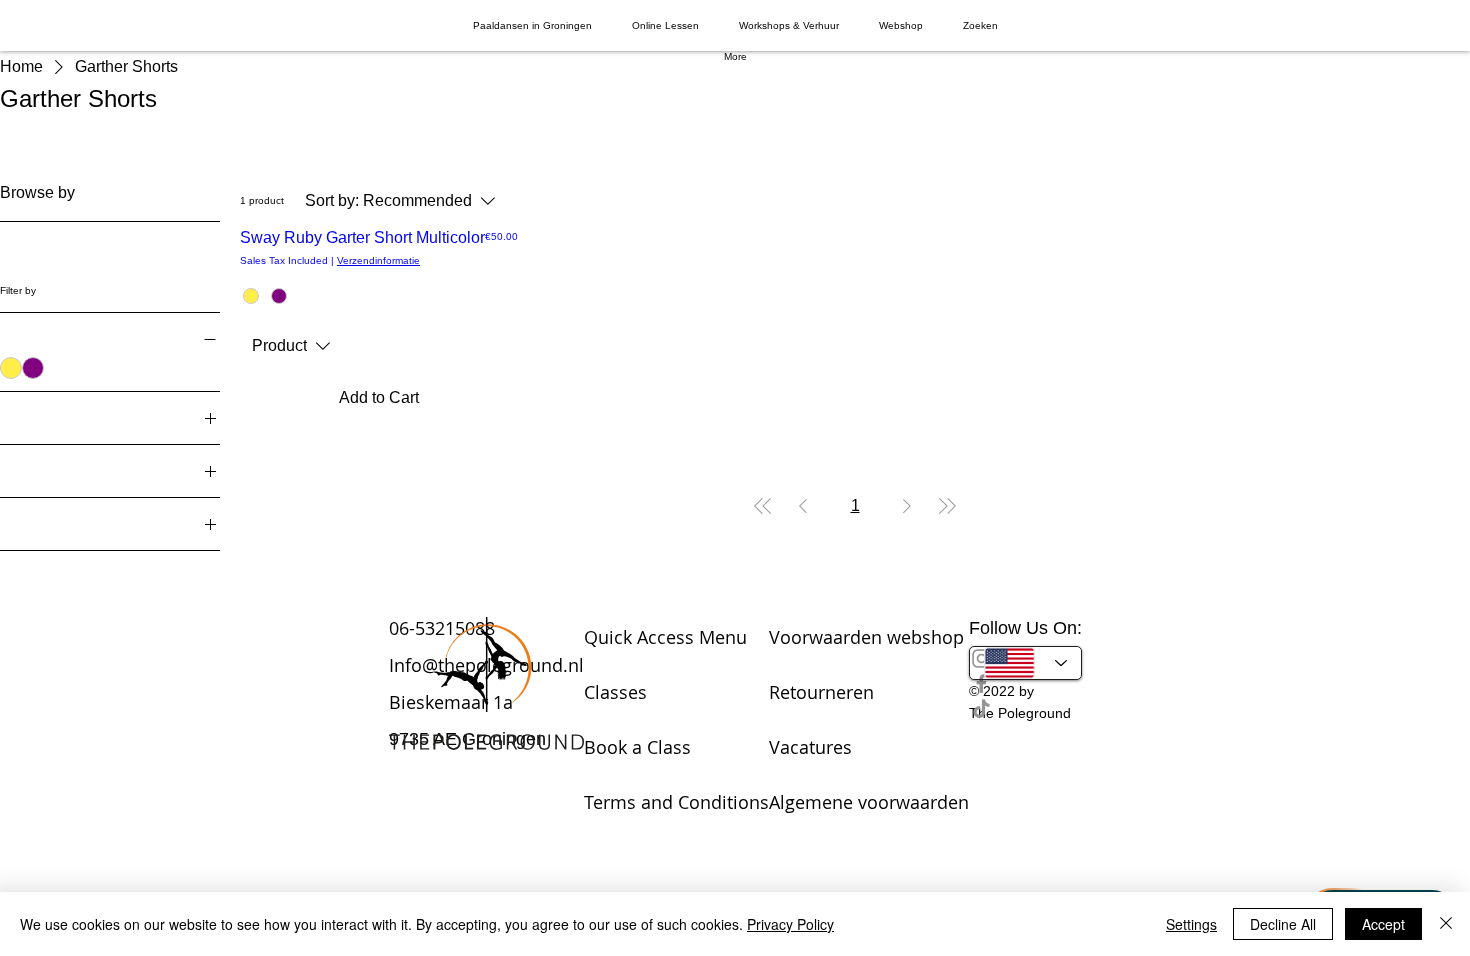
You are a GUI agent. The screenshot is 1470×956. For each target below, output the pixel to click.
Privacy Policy (790, 924)
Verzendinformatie (378, 260)
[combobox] (291, 346)
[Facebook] (1025, 683)
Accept (1383, 924)
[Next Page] (907, 506)
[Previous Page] (803, 506)
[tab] (532, 25)
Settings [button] (1191, 924)
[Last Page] (947, 506)
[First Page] (763, 506)
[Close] (1446, 924)
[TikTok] (1025, 708)
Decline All (1283, 924)
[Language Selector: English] (1025, 663)
